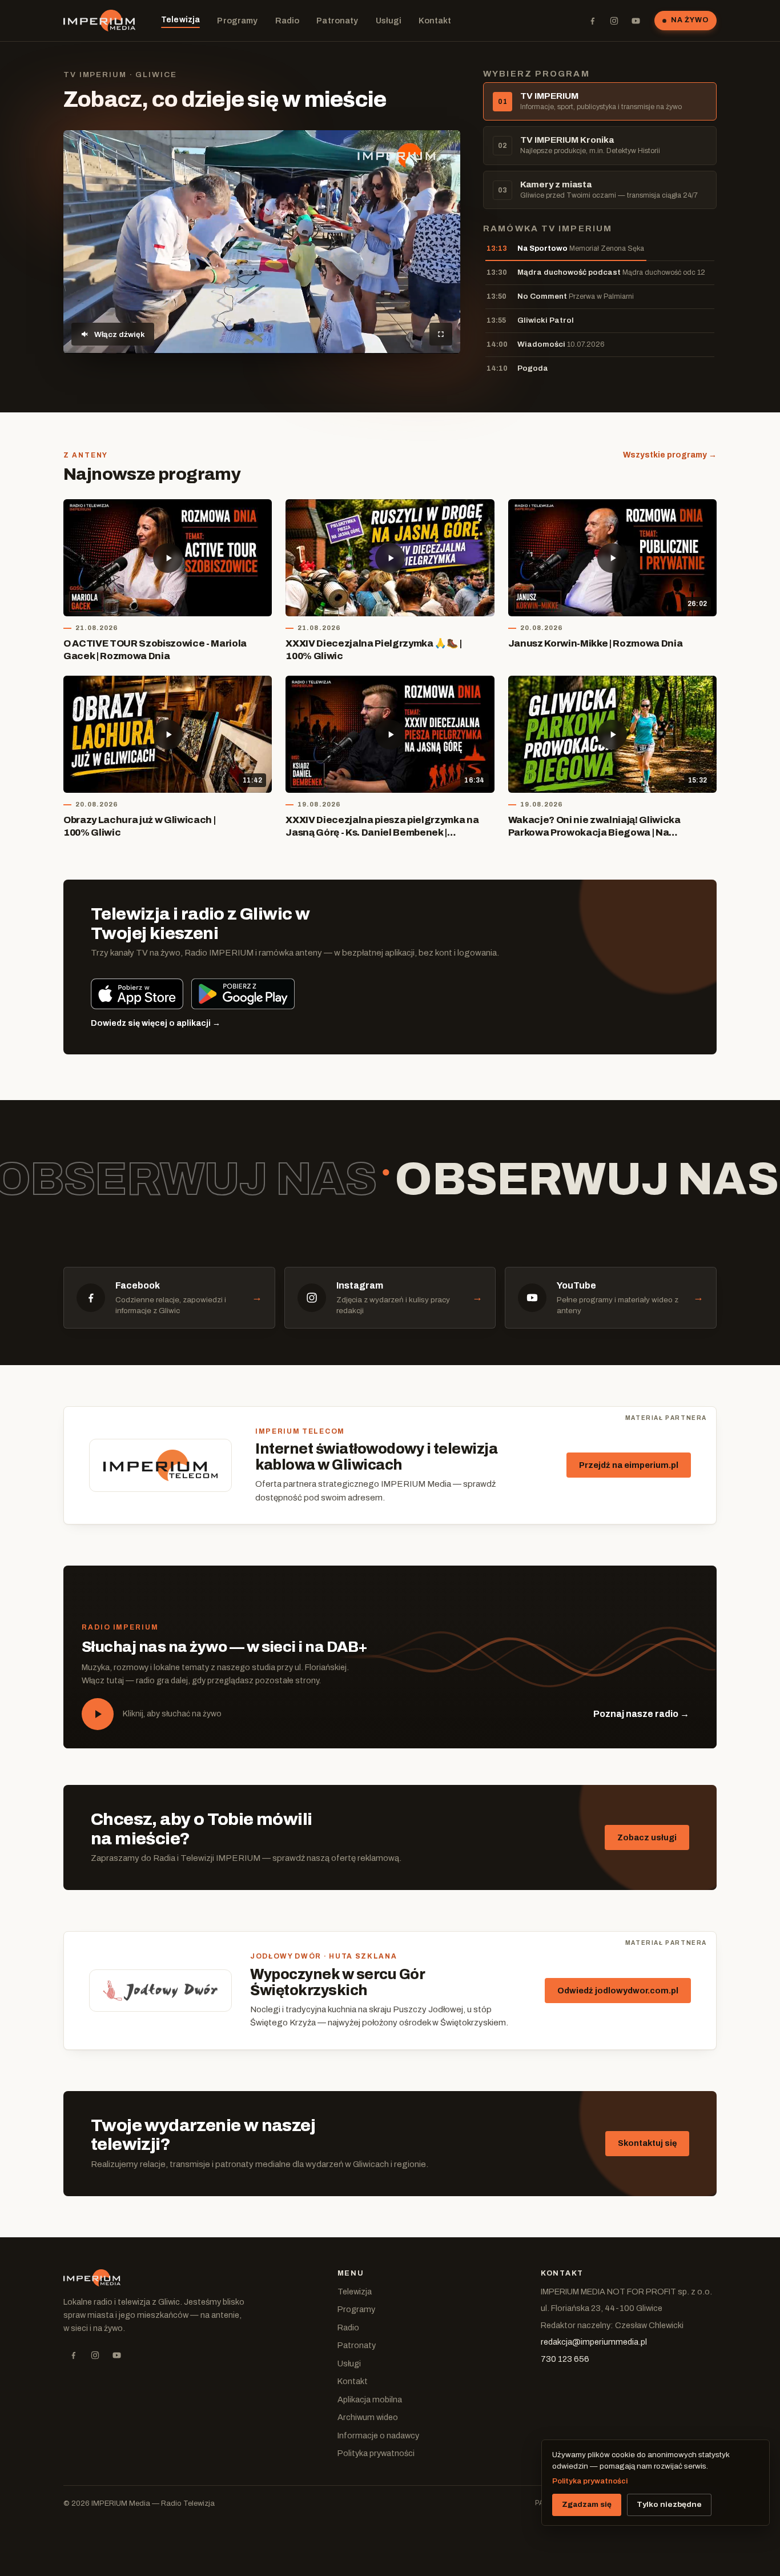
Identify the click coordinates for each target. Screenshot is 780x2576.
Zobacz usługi (647, 1837)
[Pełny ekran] (441, 334)
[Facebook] (592, 21)
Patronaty (337, 21)
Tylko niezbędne (669, 2504)
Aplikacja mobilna (370, 2400)
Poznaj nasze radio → (641, 1714)
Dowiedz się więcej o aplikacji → (156, 1023)
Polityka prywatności (376, 2453)
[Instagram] (614, 21)
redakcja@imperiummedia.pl (594, 2342)
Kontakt (435, 21)
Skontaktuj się (647, 2143)
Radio (288, 21)
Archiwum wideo (368, 2417)
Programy (237, 21)
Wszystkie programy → (670, 455)
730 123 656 (565, 2359)
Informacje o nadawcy (378, 2435)
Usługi (389, 21)
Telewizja (180, 19)
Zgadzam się (587, 2504)
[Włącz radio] (98, 1714)
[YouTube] (636, 21)
